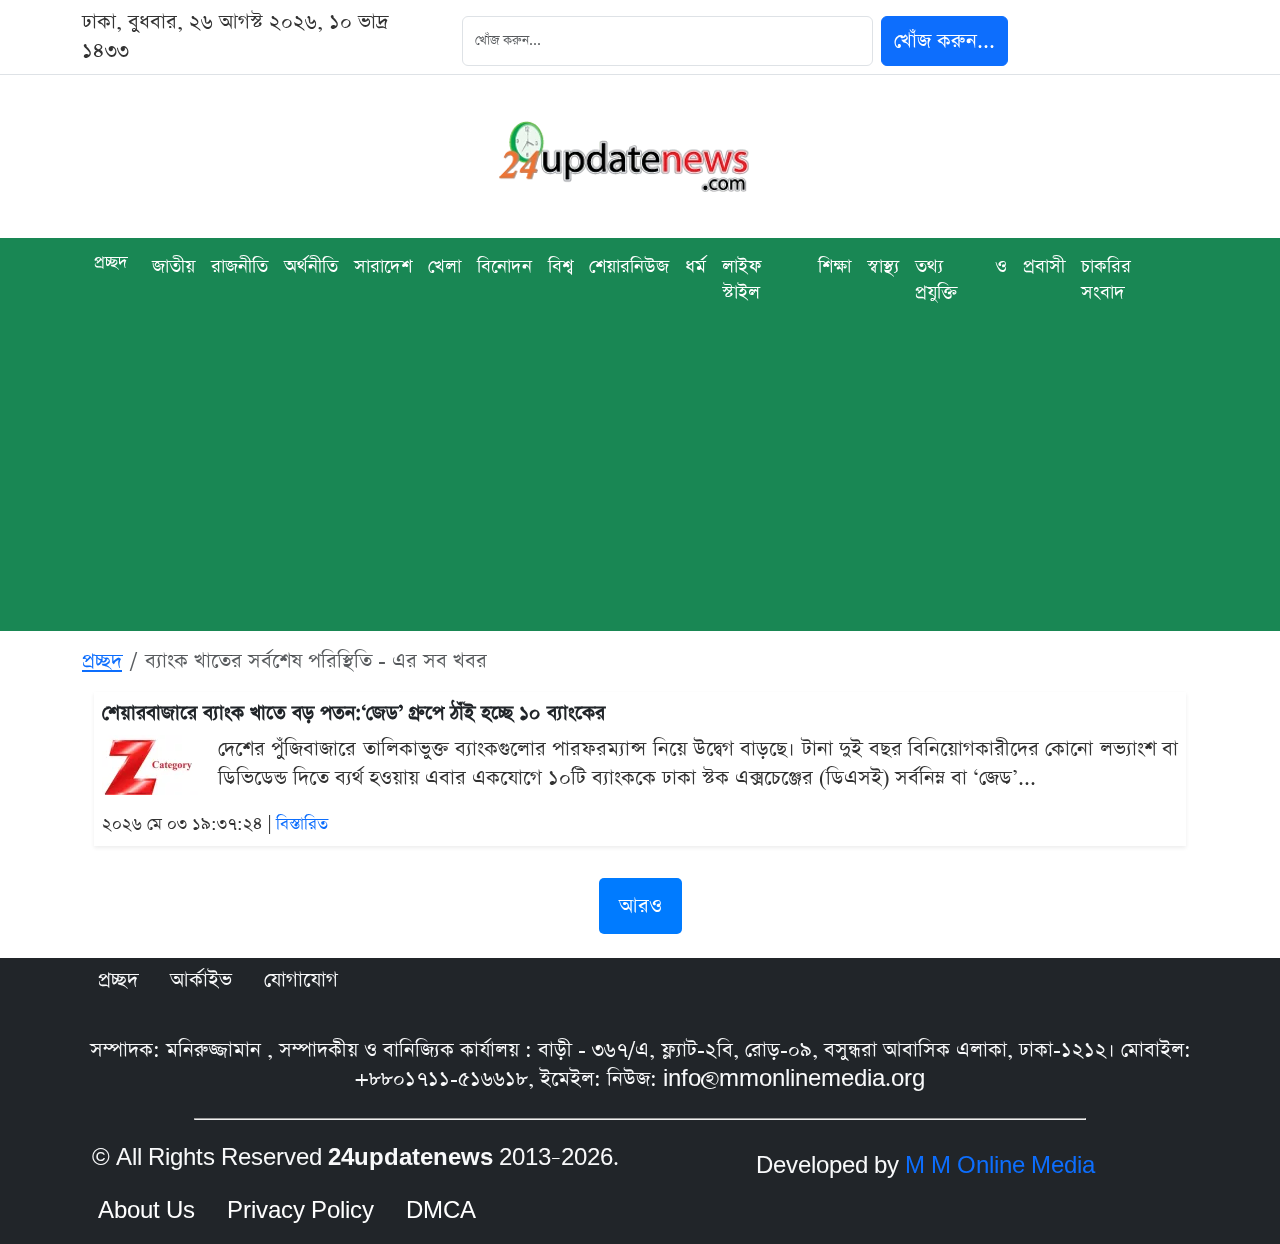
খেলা (444, 266)
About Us (146, 1211)
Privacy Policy (300, 1211)
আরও (640, 906)
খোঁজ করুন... (944, 41)
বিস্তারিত (302, 824)
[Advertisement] (640, 491)
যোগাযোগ (301, 980)
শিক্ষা (834, 266)
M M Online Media (1000, 1166)
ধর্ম (695, 266)
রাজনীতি (239, 266)
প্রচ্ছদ (111, 262)
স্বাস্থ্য (883, 266)
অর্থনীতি (311, 266)
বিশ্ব (560, 266)
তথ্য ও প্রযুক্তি (961, 279)
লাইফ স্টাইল (741, 279)
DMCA (441, 1211)
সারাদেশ (383, 266)
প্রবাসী (1044, 266)
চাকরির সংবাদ (1106, 279)
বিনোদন (504, 266)
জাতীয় (173, 266)
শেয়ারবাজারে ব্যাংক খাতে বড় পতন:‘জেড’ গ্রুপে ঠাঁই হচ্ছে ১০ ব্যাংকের (353, 713)
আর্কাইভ (201, 980)
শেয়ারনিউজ (629, 266)
